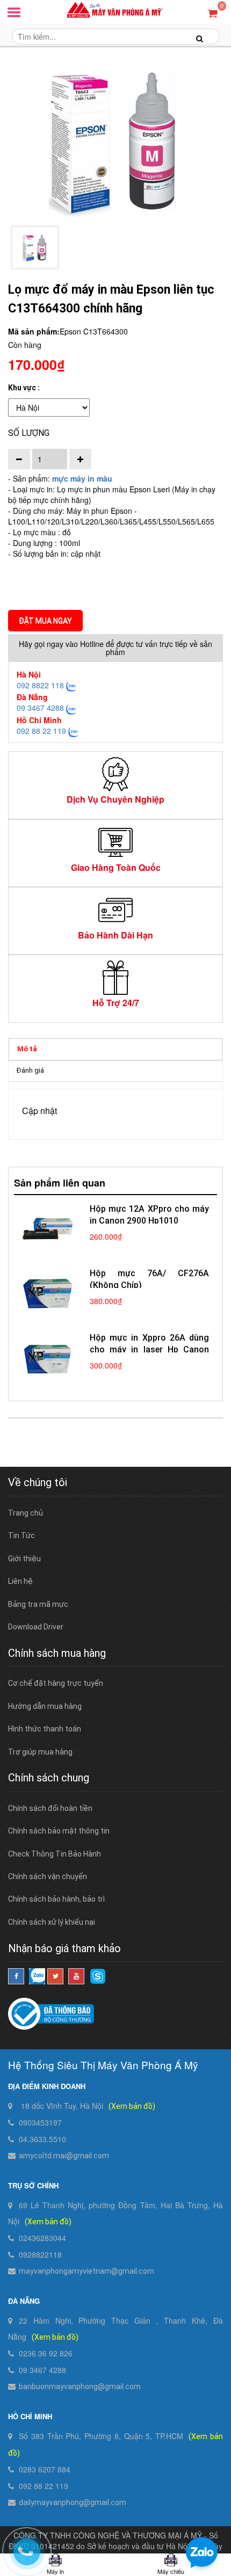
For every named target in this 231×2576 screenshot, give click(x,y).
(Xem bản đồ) (132, 2106)
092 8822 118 (40, 685)
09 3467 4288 (40, 708)
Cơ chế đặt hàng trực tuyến (56, 1683)
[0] (212, 13)
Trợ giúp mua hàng (40, 1752)
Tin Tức (21, 1536)
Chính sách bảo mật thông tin (59, 1831)
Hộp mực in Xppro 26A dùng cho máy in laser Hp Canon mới (149, 1349)
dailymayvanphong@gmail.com (73, 2502)
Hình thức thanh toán (45, 1729)
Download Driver (36, 1627)
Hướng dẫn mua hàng (45, 1706)
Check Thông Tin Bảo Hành (55, 1854)
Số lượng (29, 433)
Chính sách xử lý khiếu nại (52, 1922)
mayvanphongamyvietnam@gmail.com (86, 2271)
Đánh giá (30, 1070)
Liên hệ (20, 1581)
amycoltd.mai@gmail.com (64, 2156)
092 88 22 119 (41, 731)
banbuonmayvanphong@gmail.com (80, 2386)
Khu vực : (24, 388)
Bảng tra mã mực (38, 1604)
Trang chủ (26, 1513)
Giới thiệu (24, 1559)
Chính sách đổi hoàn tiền (50, 1808)
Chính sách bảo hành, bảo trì (56, 1899)
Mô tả (27, 1049)
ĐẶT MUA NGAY (45, 621)
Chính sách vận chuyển (48, 1876)
